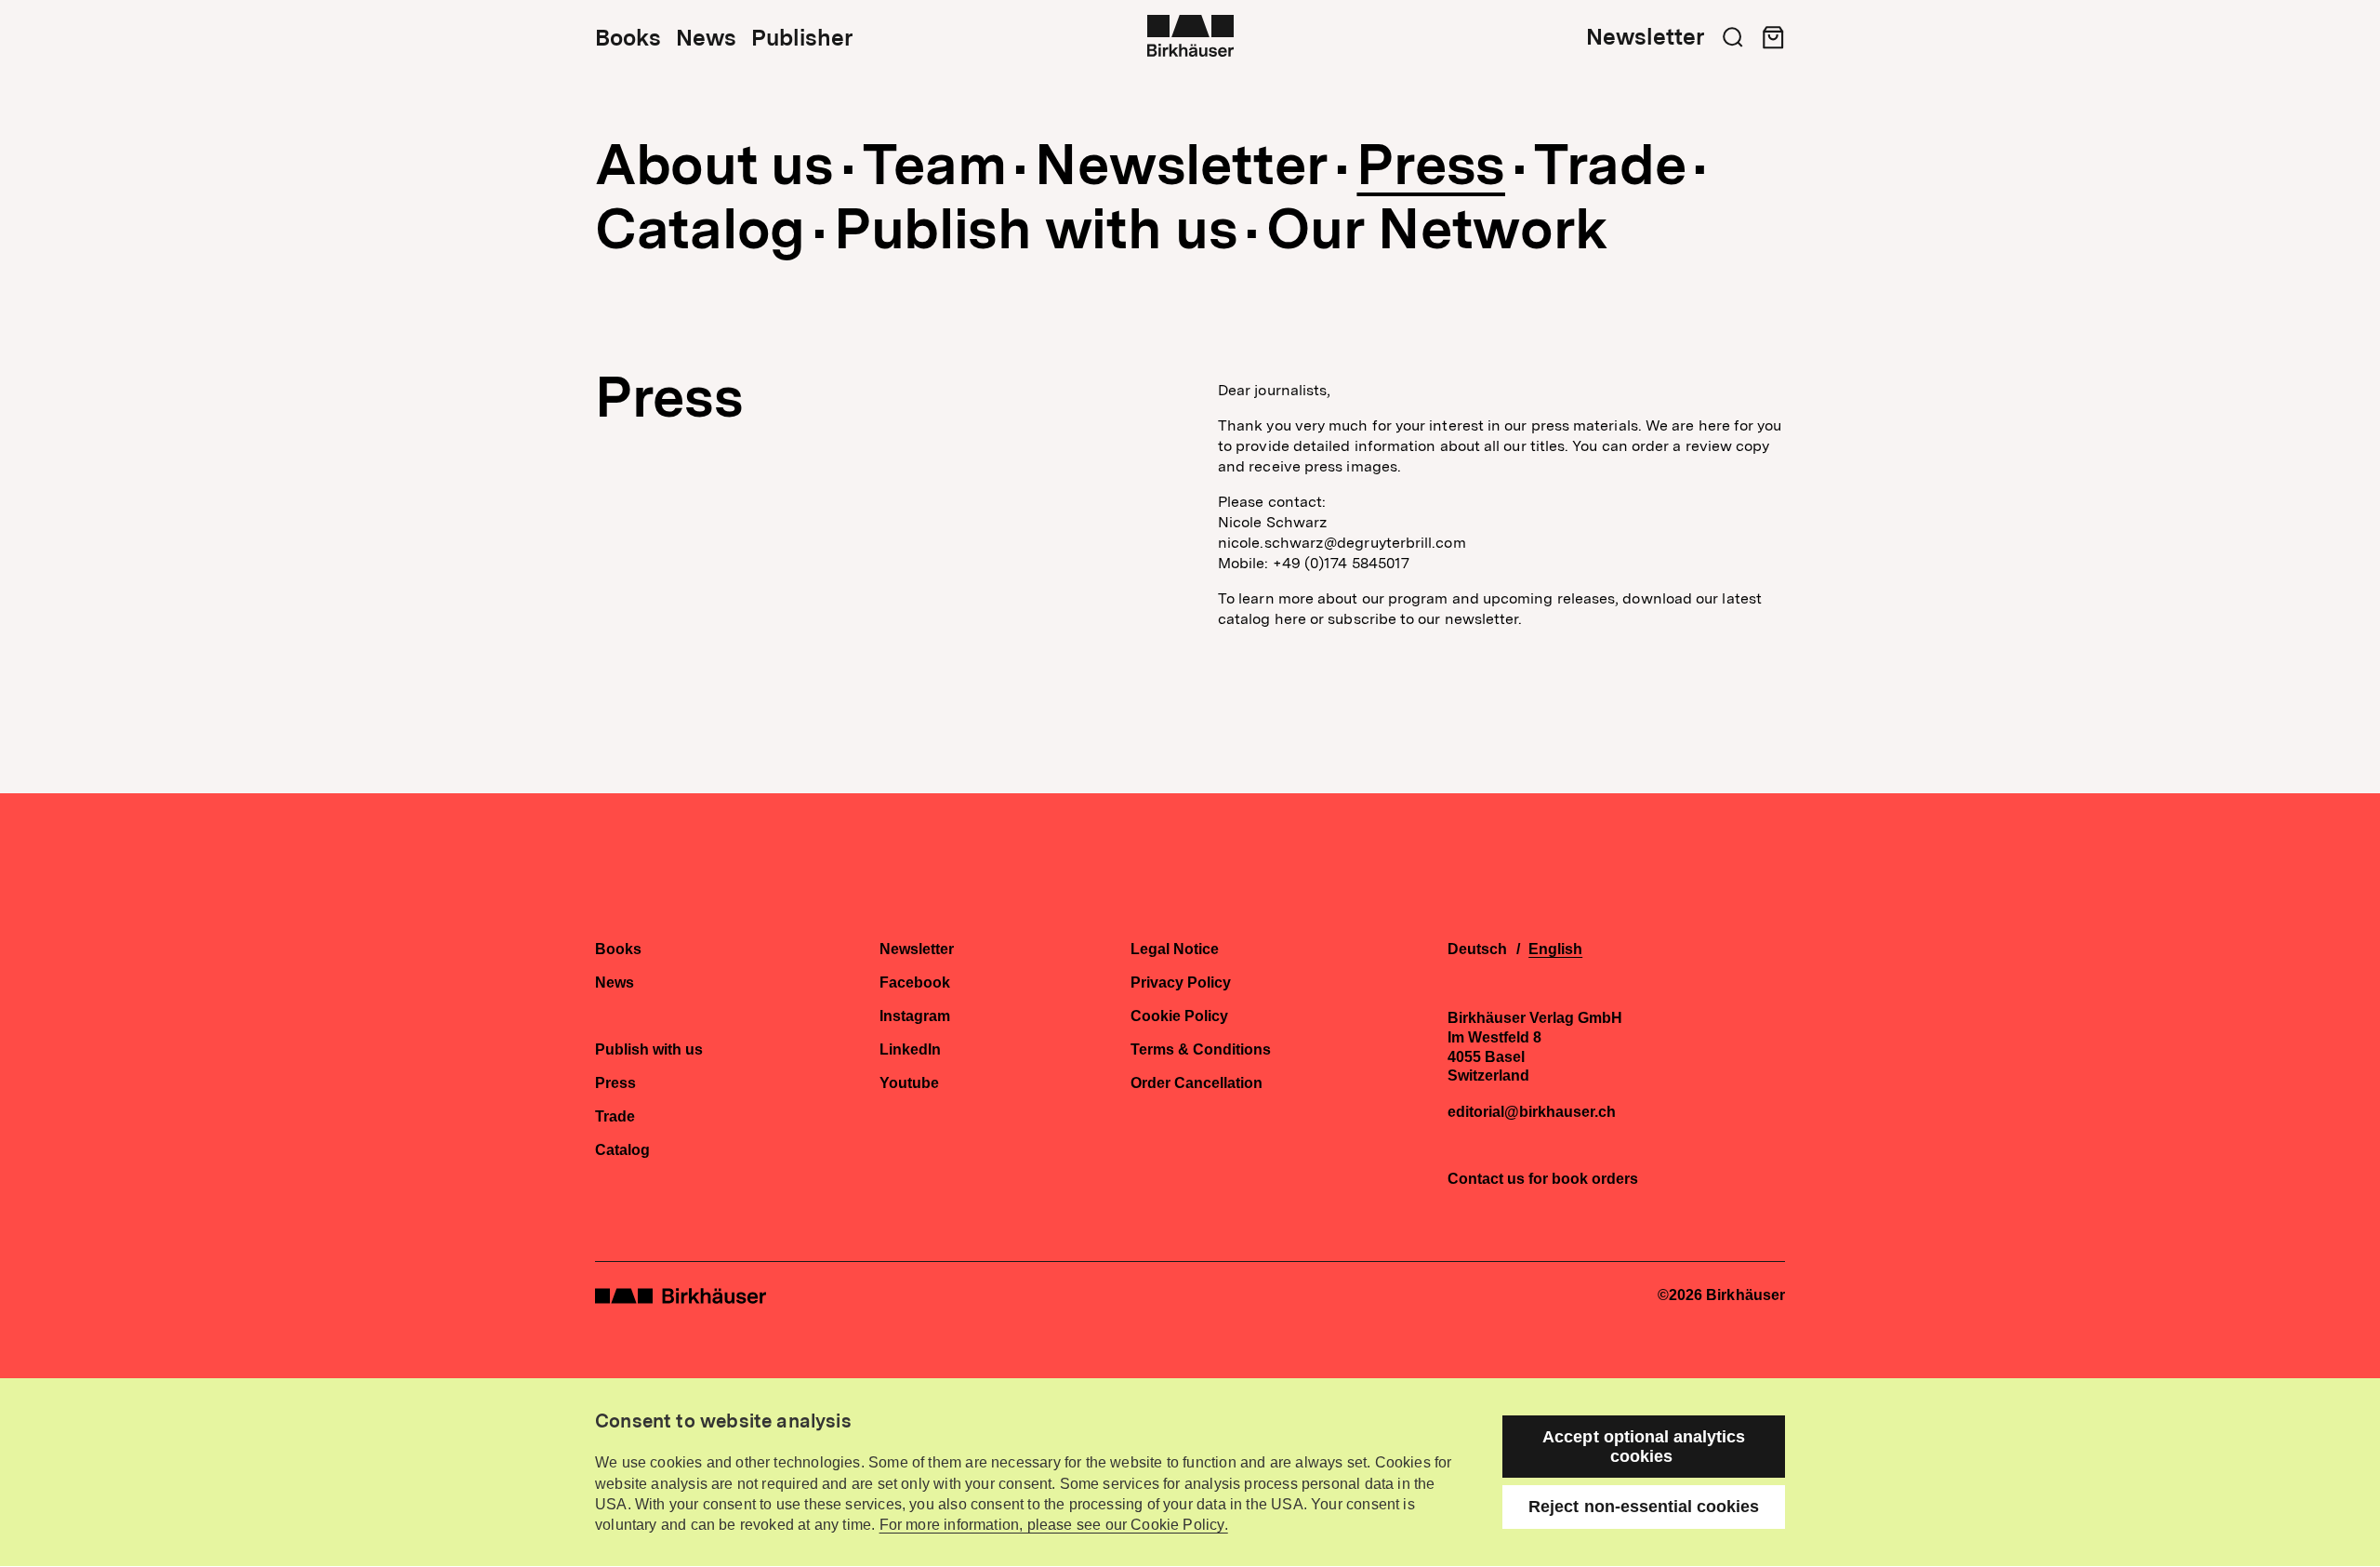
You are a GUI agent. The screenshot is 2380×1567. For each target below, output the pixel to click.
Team (935, 165)
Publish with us (1036, 229)
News (706, 38)
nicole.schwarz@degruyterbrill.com (1342, 543)
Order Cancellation (1197, 1083)
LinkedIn (910, 1050)
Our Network (1437, 229)
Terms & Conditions (1201, 1050)
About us (714, 165)
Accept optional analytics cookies (1644, 1447)
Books (628, 38)
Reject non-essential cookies (1644, 1507)
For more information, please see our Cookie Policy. (1054, 1525)
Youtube (909, 1083)
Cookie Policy (1179, 1016)
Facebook (915, 983)
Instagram (915, 1016)
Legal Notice (1175, 949)
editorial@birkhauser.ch (1532, 1112)
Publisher (802, 38)
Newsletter (1645, 37)
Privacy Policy (1181, 983)
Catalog (700, 229)
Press (1431, 165)
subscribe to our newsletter (1423, 619)
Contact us (1486, 1179)
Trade (1610, 165)
